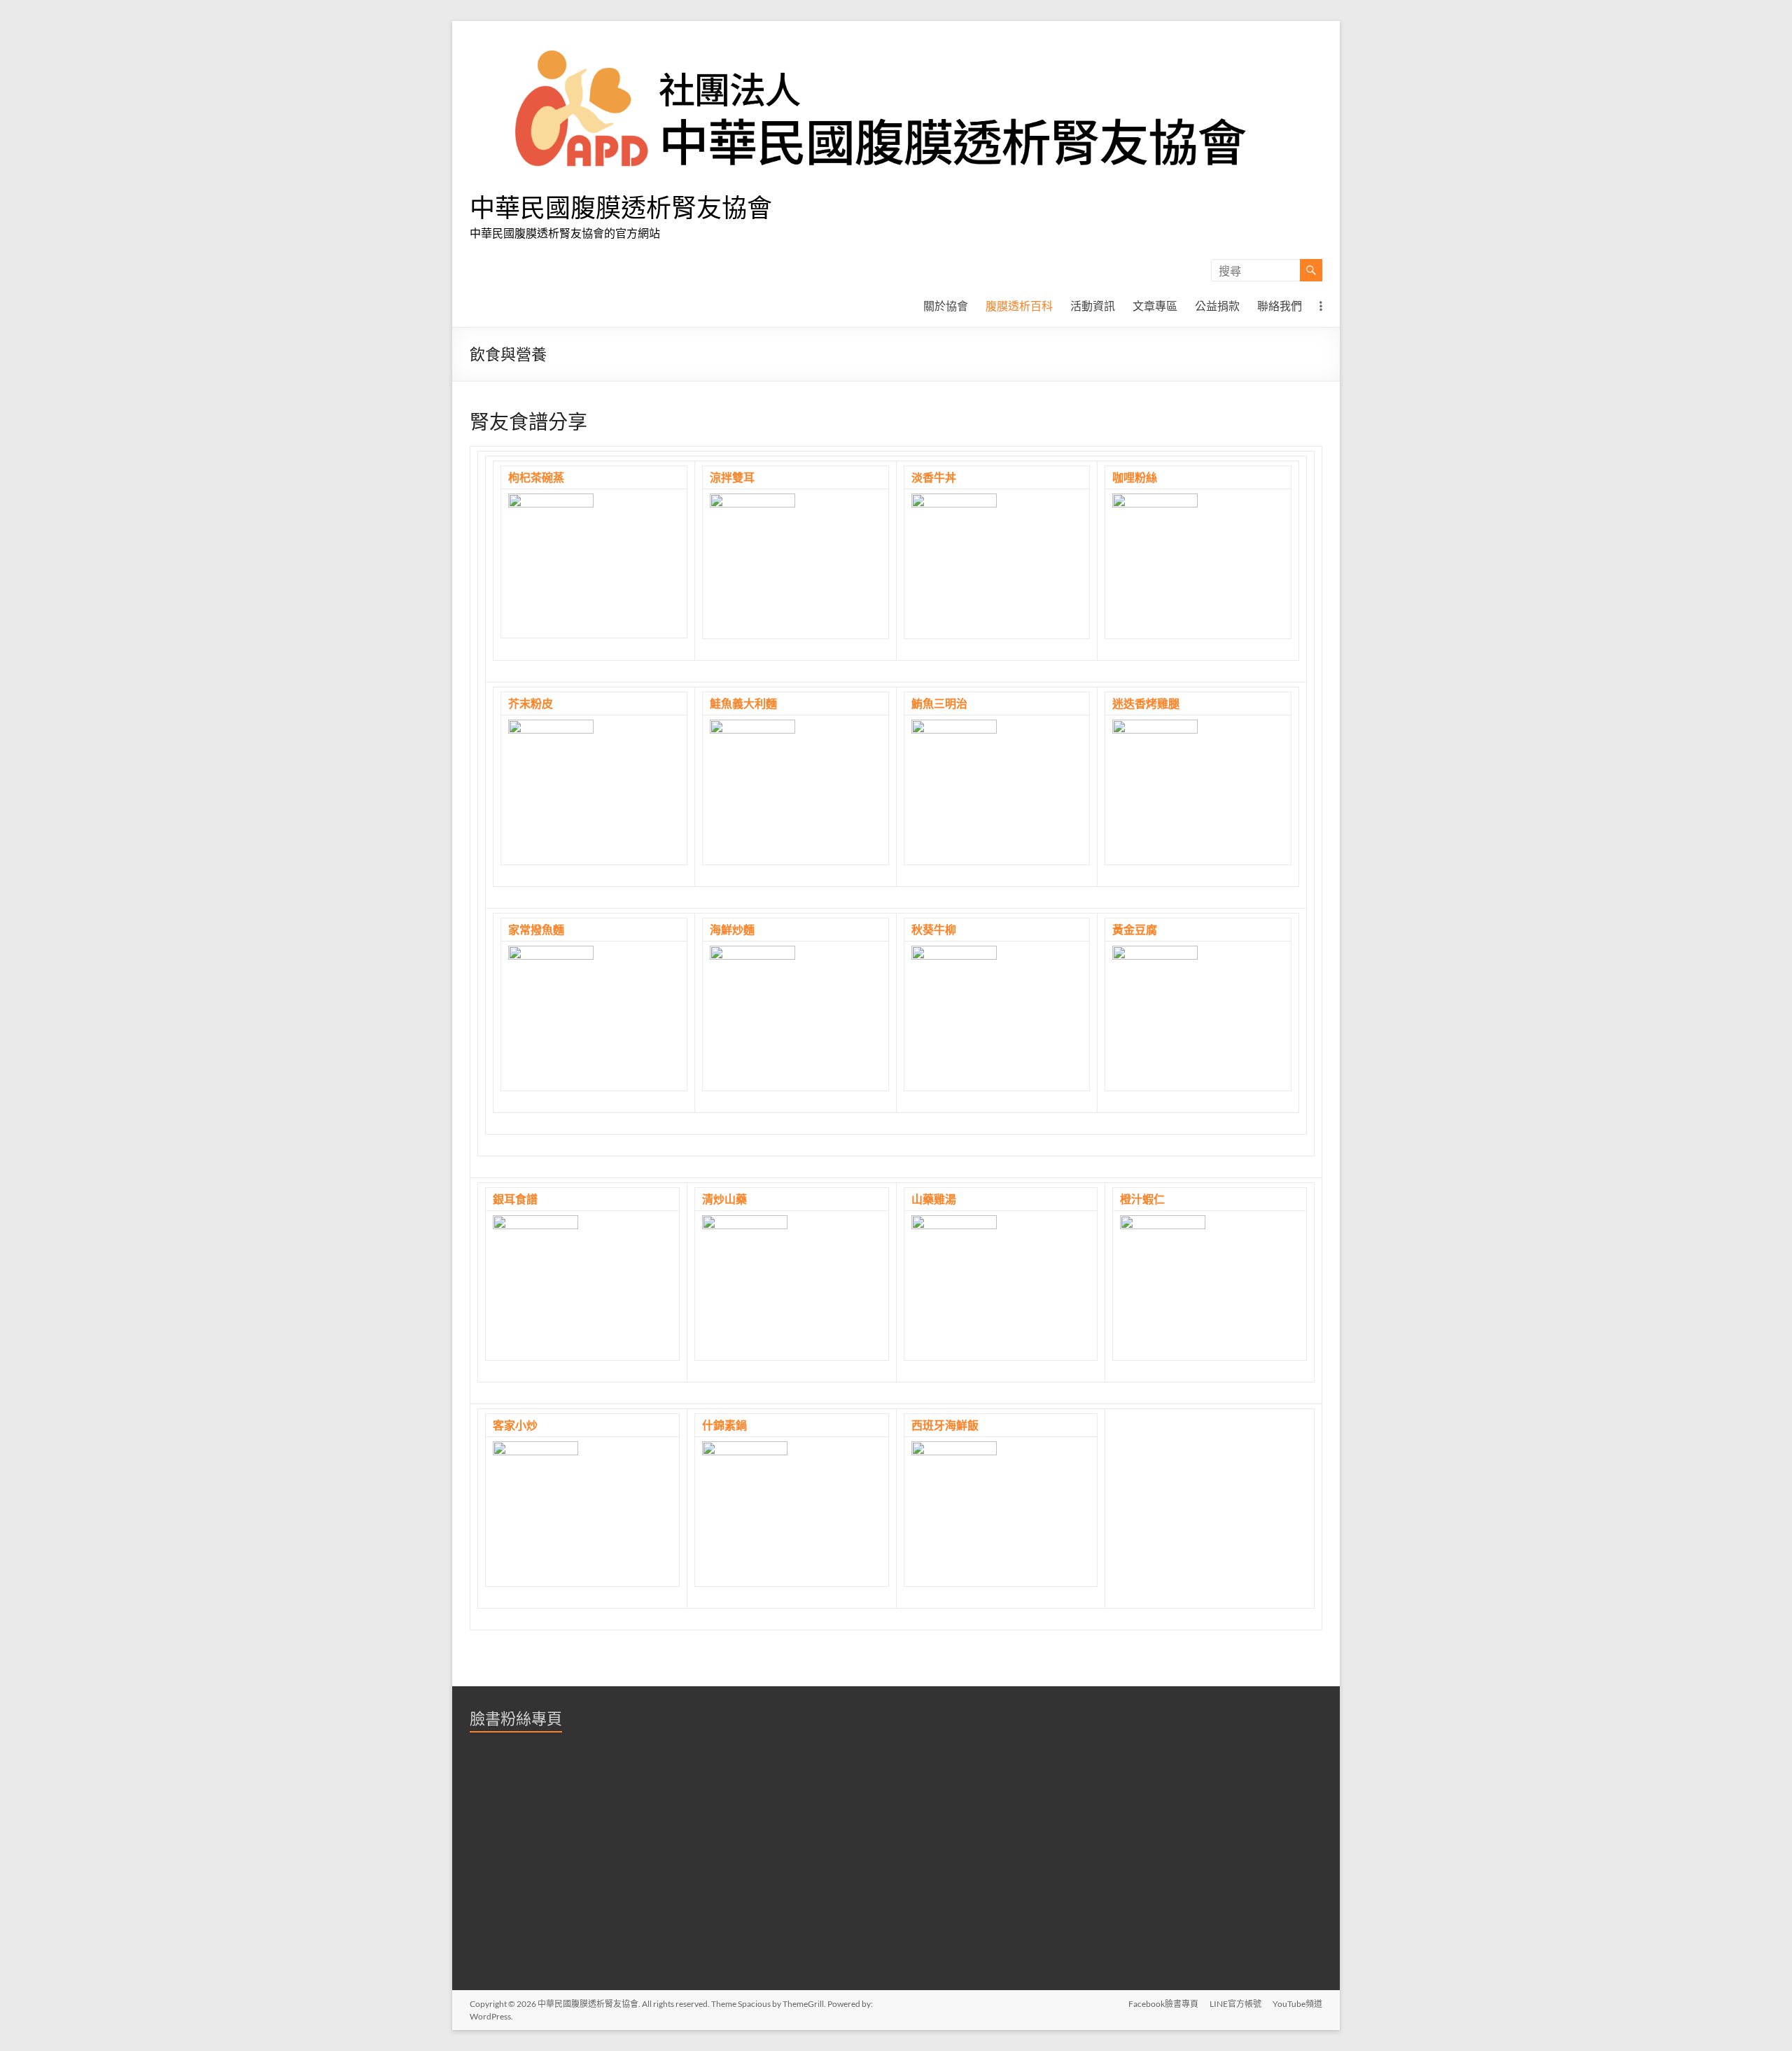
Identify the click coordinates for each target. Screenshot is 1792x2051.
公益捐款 (1217, 306)
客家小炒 (515, 1425)
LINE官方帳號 (1235, 2004)
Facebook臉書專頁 (1163, 2004)
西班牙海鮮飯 (945, 1425)
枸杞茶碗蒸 (536, 477)
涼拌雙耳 (732, 477)
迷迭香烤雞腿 (1146, 703)
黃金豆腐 (1135, 929)
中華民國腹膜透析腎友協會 (621, 207)
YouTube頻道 (1297, 2004)
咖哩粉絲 (1135, 477)
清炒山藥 (724, 1199)
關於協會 (946, 306)
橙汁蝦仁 (1142, 1199)
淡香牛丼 (934, 477)
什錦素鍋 (724, 1425)
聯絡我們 (1280, 306)
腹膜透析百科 (1019, 306)
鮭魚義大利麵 (743, 703)
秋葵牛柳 (934, 929)
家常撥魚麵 (536, 929)
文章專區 (1155, 306)
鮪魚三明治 (939, 703)
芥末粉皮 (531, 703)
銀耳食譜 (515, 1199)
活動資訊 (1093, 306)
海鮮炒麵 (732, 929)
